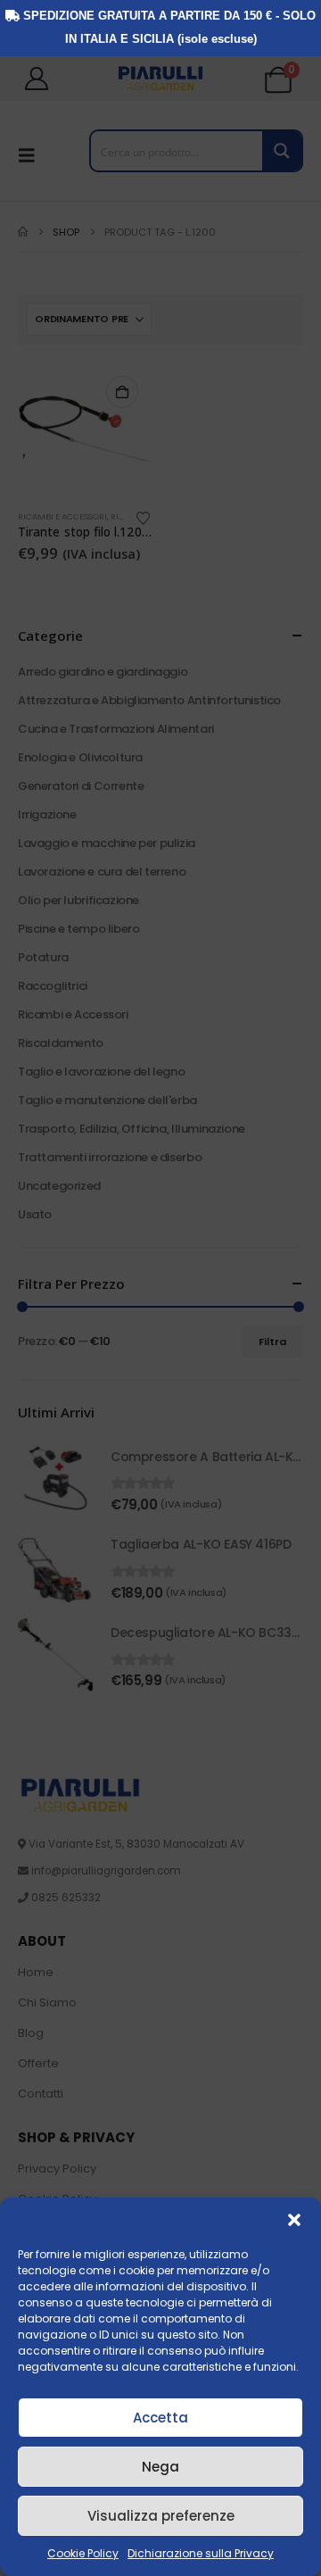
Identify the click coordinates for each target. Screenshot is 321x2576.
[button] (294, 2220)
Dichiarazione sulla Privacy (201, 2553)
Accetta (160, 2418)
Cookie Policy (83, 2553)
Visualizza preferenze (161, 2516)
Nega (160, 2467)
